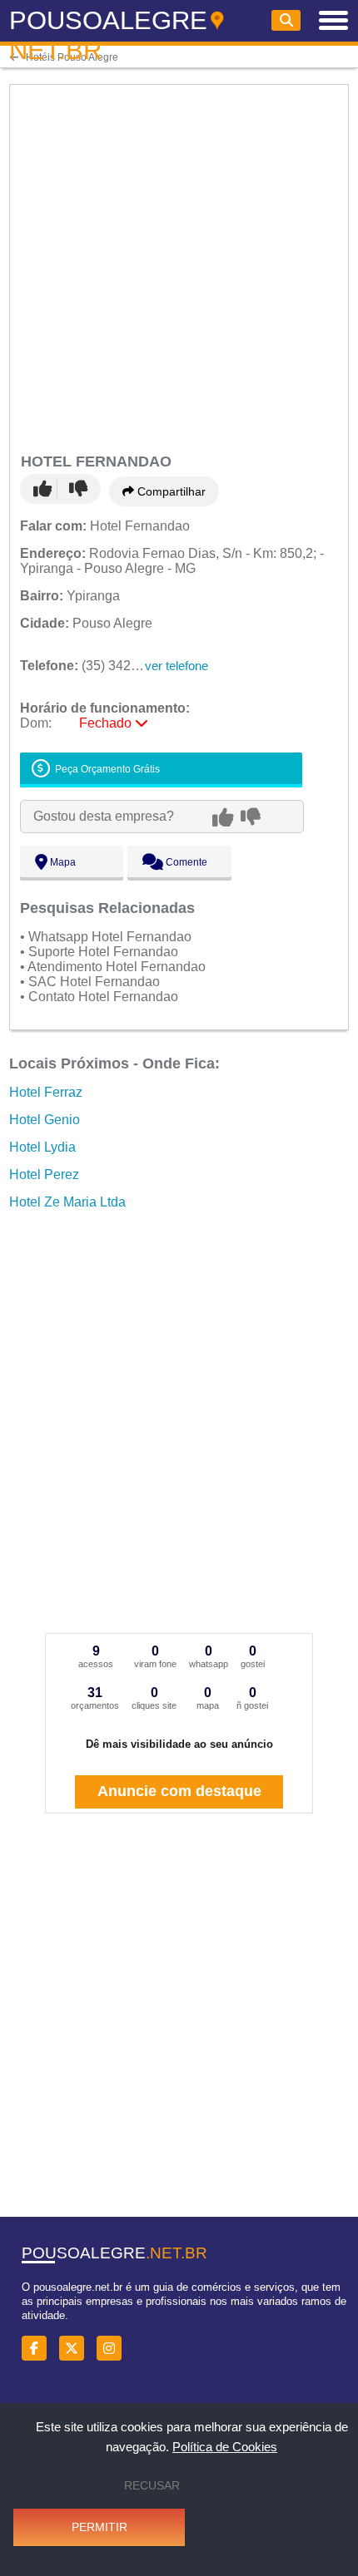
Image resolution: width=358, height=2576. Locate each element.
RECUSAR (152, 2485)
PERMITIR (99, 2527)
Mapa (62, 862)
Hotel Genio (45, 1120)
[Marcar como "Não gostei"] (78, 489)
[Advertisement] (179, 266)
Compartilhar (170, 491)
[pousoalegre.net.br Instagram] (114, 2349)
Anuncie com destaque (179, 1791)
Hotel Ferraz (46, 1092)
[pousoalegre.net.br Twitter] (76, 2349)
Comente (185, 862)
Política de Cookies (225, 2447)
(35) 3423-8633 (96, 666)
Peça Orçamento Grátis (106, 769)
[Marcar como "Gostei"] (45, 489)
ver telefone (177, 666)
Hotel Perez (44, 1174)
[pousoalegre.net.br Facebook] (39, 2349)
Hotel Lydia (42, 1147)
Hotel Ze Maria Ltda (67, 1202)
